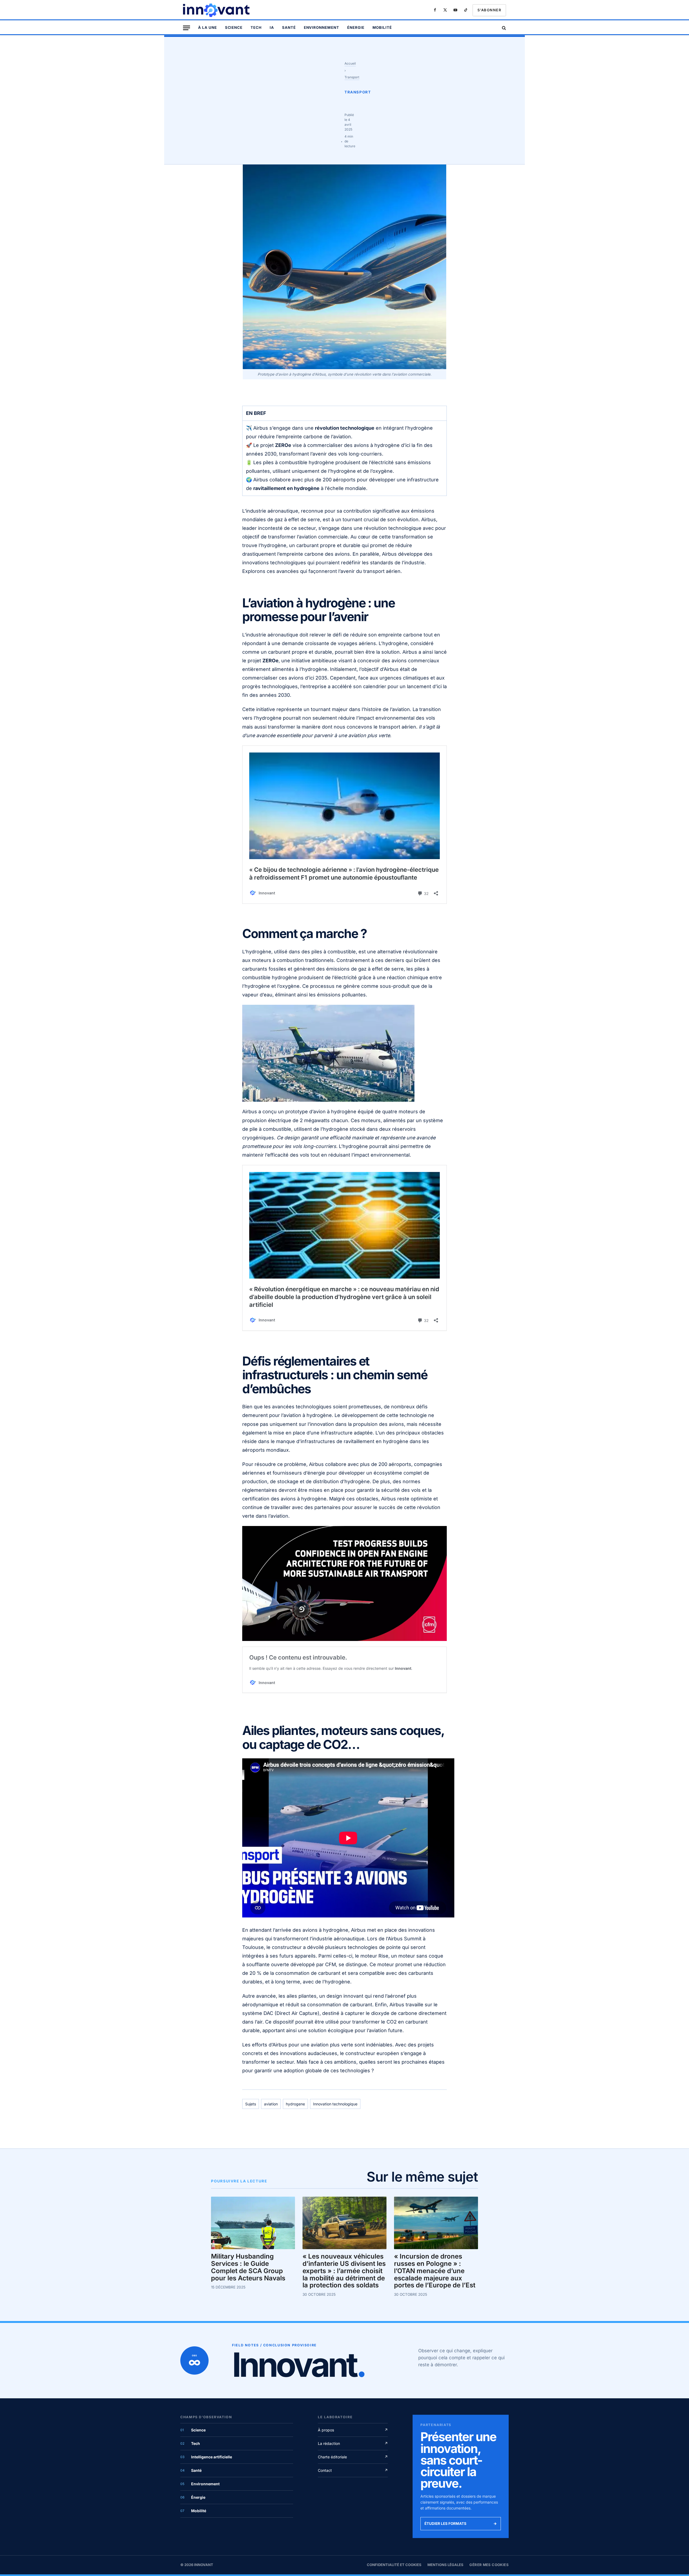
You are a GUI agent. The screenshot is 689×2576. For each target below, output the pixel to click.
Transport (352, 77)
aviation (271, 2104)
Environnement (321, 27)
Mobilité (382, 27)
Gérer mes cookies (489, 2565)
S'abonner (489, 10)
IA (272, 27)
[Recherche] (503, 28)
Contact (353, 2470)
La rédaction (353, 2443)
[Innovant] (217, 10)
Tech (256, 27)
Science (234, 27)
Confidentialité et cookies (394, 2565)
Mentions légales (445, 2565)
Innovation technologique (335, 2104)
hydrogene (295, 2104)
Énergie (356, 27)
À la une (208, 27)
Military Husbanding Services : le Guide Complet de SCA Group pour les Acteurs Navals (248, 2267)
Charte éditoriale (353, 2457)
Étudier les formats (461, 2523)
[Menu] (187, 28)
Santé (289, 27)
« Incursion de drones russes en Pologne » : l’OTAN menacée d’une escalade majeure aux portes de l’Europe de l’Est (435, 2271)
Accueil (350, 63)
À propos (353, 2430)
